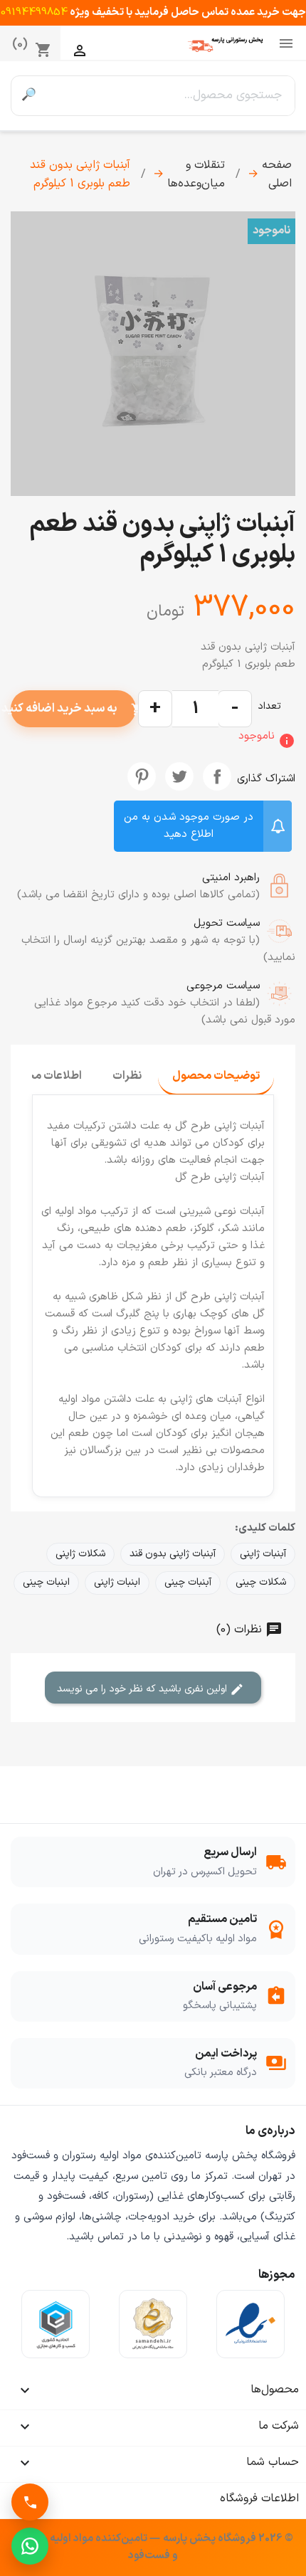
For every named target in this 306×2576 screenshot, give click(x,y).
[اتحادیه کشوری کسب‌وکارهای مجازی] (56, 2324)
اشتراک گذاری (217, 776)
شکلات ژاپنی (80, 1554)
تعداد (269, 706)
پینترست (142, 776)
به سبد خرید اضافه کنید (73, 708)
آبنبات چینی (188, 1582)
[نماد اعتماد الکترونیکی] (250, 2324)
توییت (179, 776)
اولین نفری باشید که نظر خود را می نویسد (143, 1689)
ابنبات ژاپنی (117, 1582)
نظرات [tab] (127, 1076)
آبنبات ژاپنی (263, 1554)
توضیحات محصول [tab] (216, 1076)
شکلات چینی (261, 1582)
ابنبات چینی (46, 1582)
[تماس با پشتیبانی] (30, 2502)
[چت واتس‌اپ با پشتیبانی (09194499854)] (30, 2546)
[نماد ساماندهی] (153, 2324)
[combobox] (170, 96)
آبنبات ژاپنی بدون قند (173, 1554)
